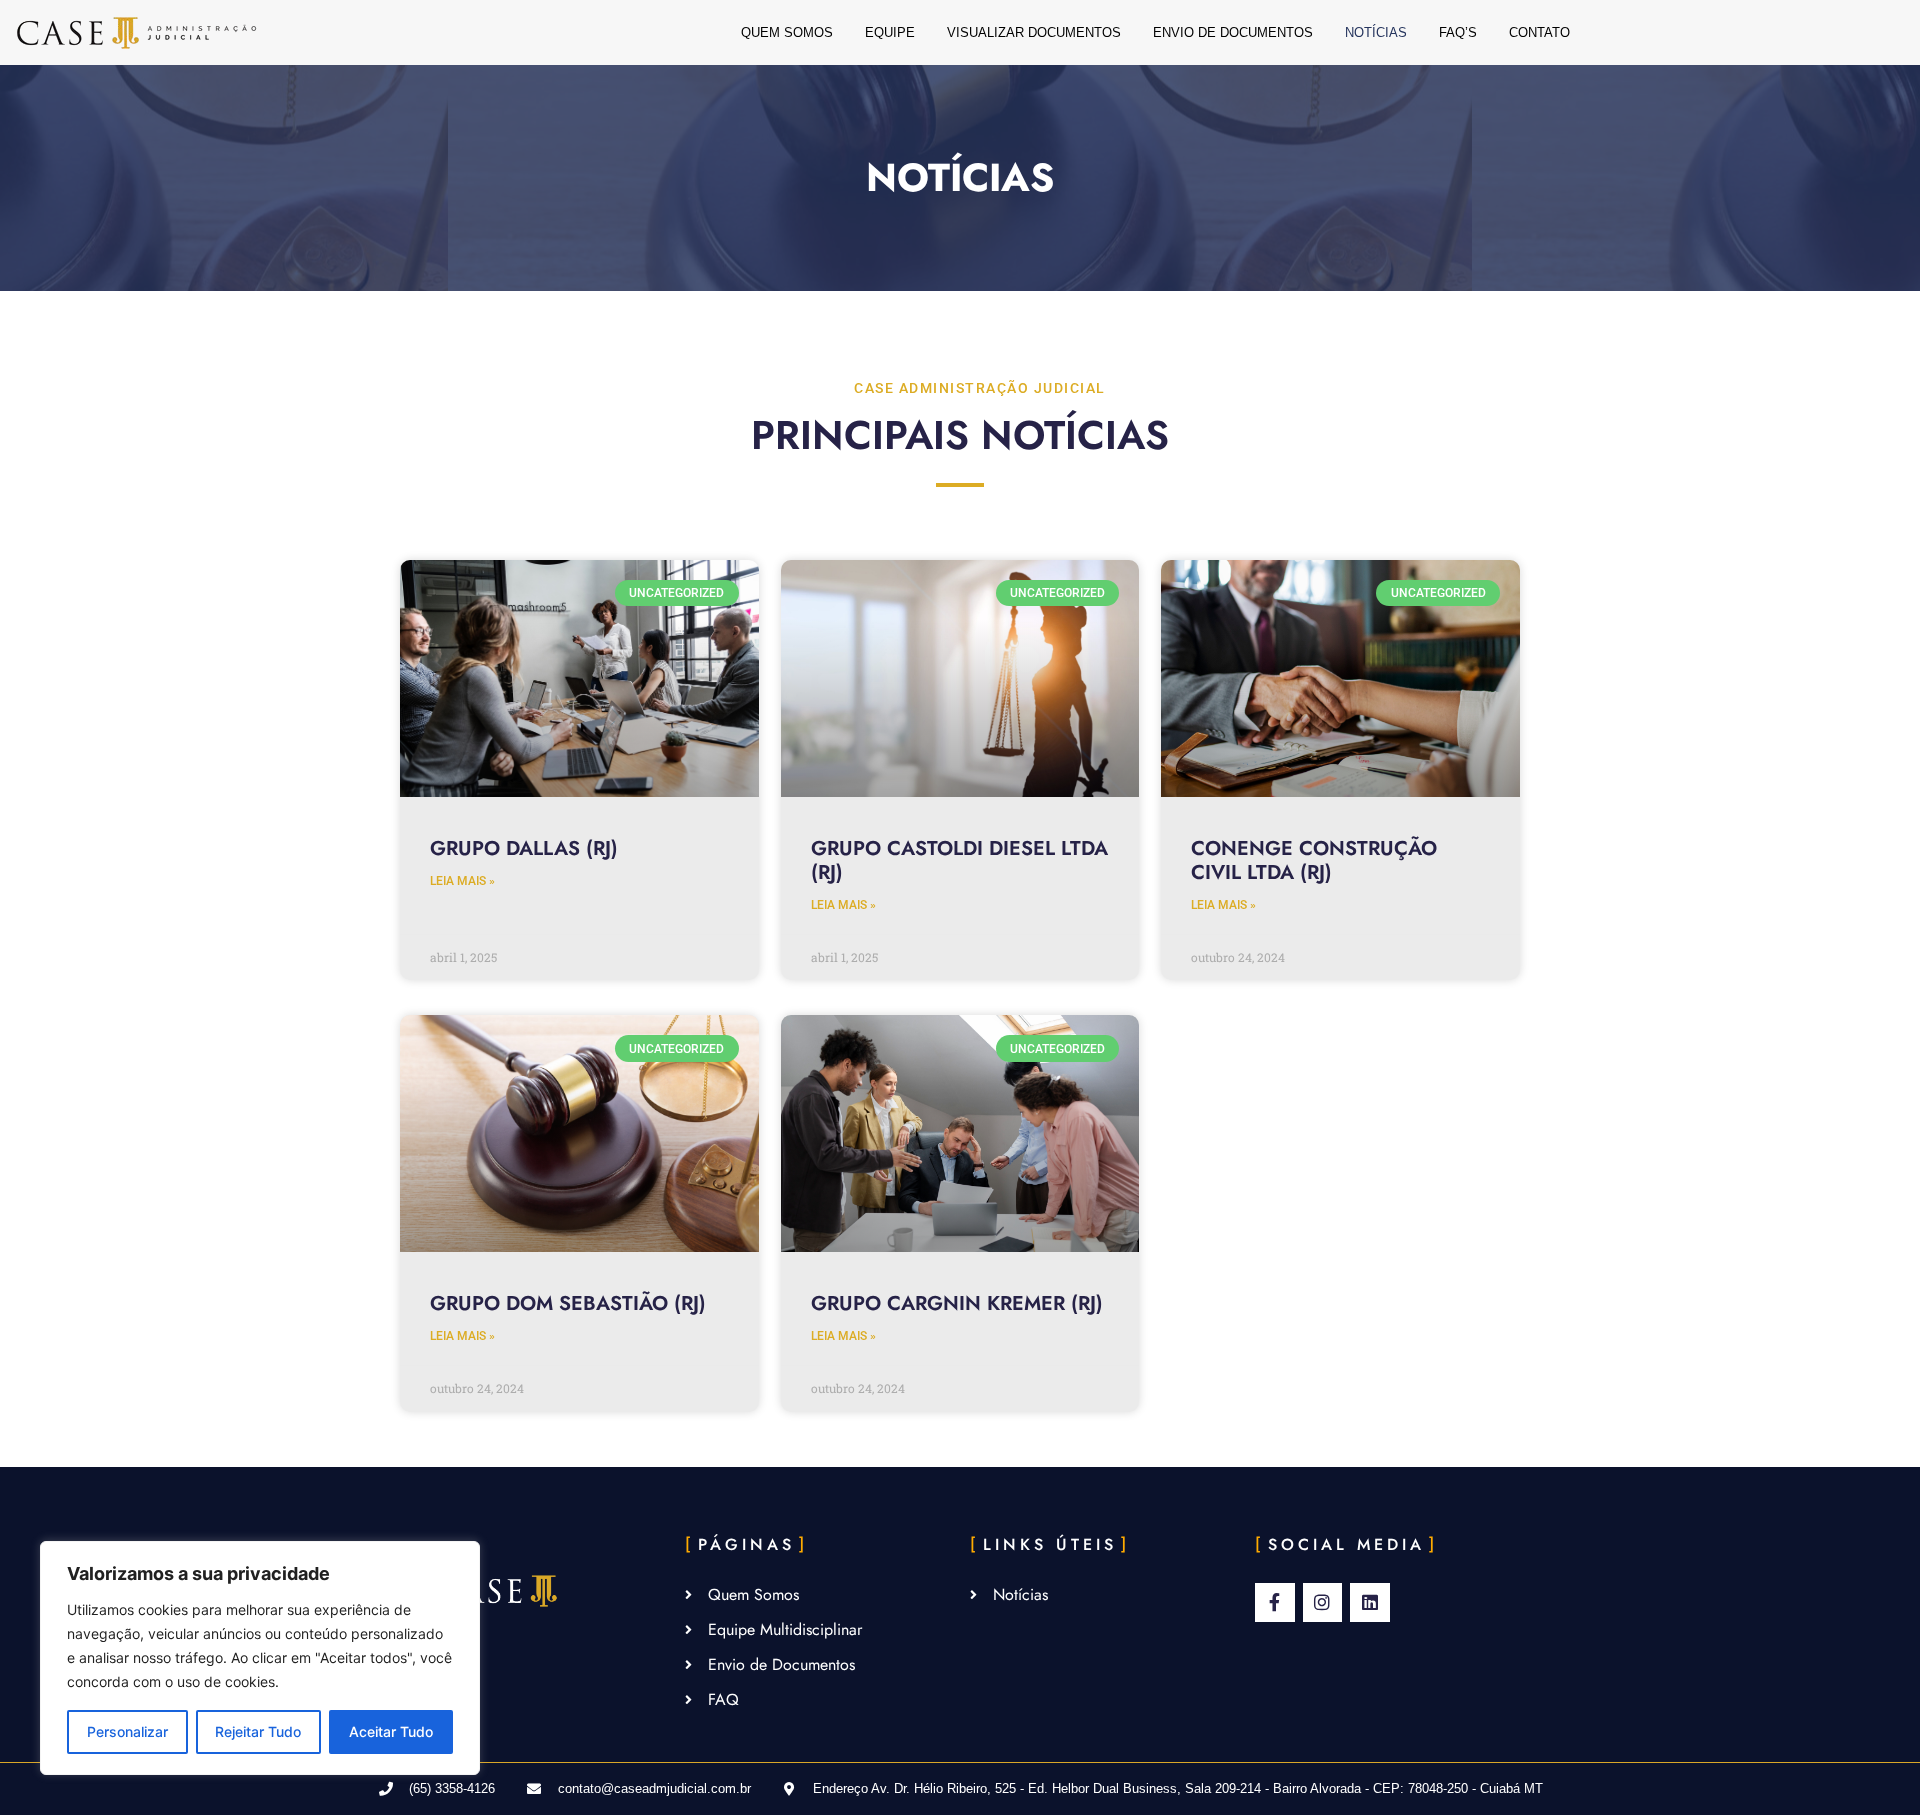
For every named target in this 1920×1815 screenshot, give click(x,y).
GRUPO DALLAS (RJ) (524, 848)
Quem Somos (787, 32)
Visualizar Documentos (1034, 32)
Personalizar (127, 1731)
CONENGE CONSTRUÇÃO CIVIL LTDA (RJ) (1314, 860)
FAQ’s (1458, 32)
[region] (260, 1658)
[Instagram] (1323, 1603)
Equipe (890, 32)
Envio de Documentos (1233, 32)
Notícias (1376, 32)
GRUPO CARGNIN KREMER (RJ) (957, 1303)
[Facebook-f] (1275, 1603)
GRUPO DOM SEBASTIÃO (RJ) (571, 1303)
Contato (1539, 32)
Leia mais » (462, 881)
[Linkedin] (1370, 1603)
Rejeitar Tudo (258, 1731)
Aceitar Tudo (391, 1731)
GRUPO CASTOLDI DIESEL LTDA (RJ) (959, 860)
